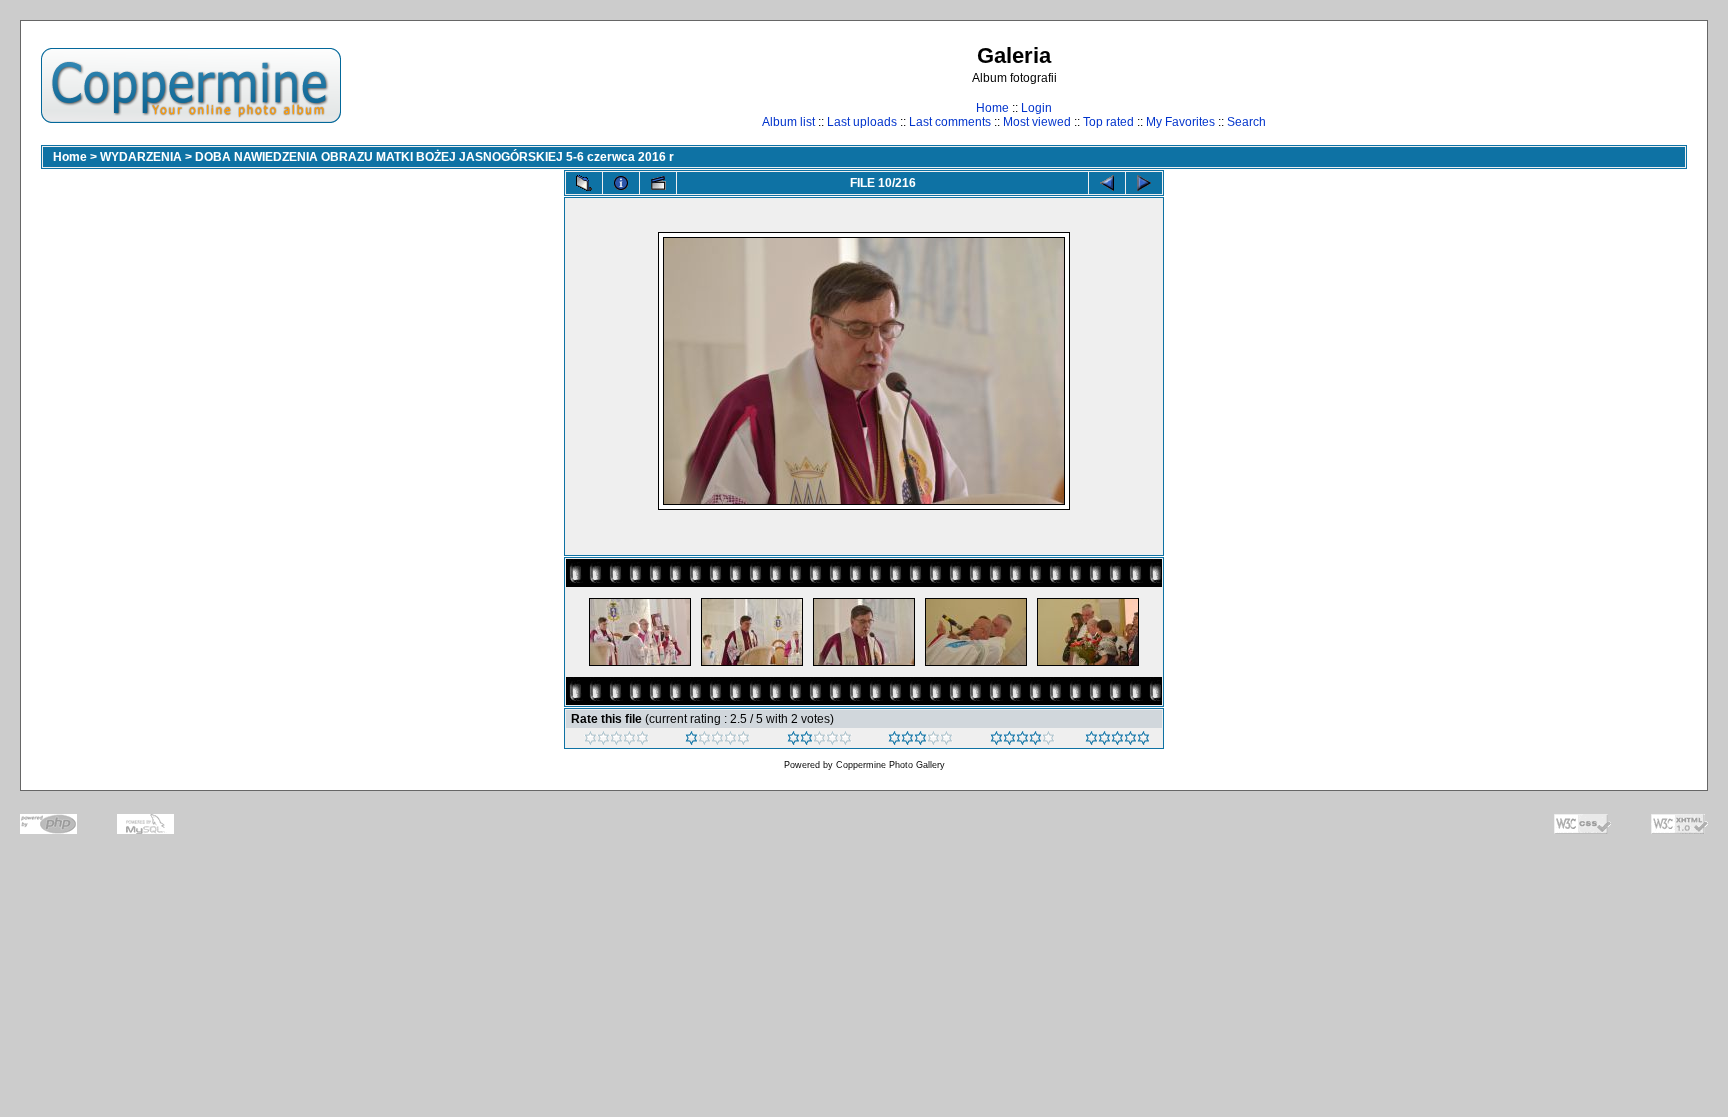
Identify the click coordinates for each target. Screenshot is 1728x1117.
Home (992, 108)
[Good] (920, 741)
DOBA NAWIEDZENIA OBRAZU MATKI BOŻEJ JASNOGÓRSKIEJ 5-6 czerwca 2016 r (434, 157)
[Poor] (717, 741)
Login (1036, 108)
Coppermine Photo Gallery (890, 765)
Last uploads (862, 122)
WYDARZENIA (141, 157)
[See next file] (1144, 183)
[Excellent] (1022, 741)
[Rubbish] (616, 741)
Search (1246, 122)
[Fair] (819, 741)
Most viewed (1037, 122)
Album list (788, 122)
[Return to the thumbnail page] (584, 183)
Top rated (1108, 122)
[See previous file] (1107, 183)
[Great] (1117, 741)
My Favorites (1180, 122)
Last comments (950, 122)
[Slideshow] (658, 183)
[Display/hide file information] (621, 183)
